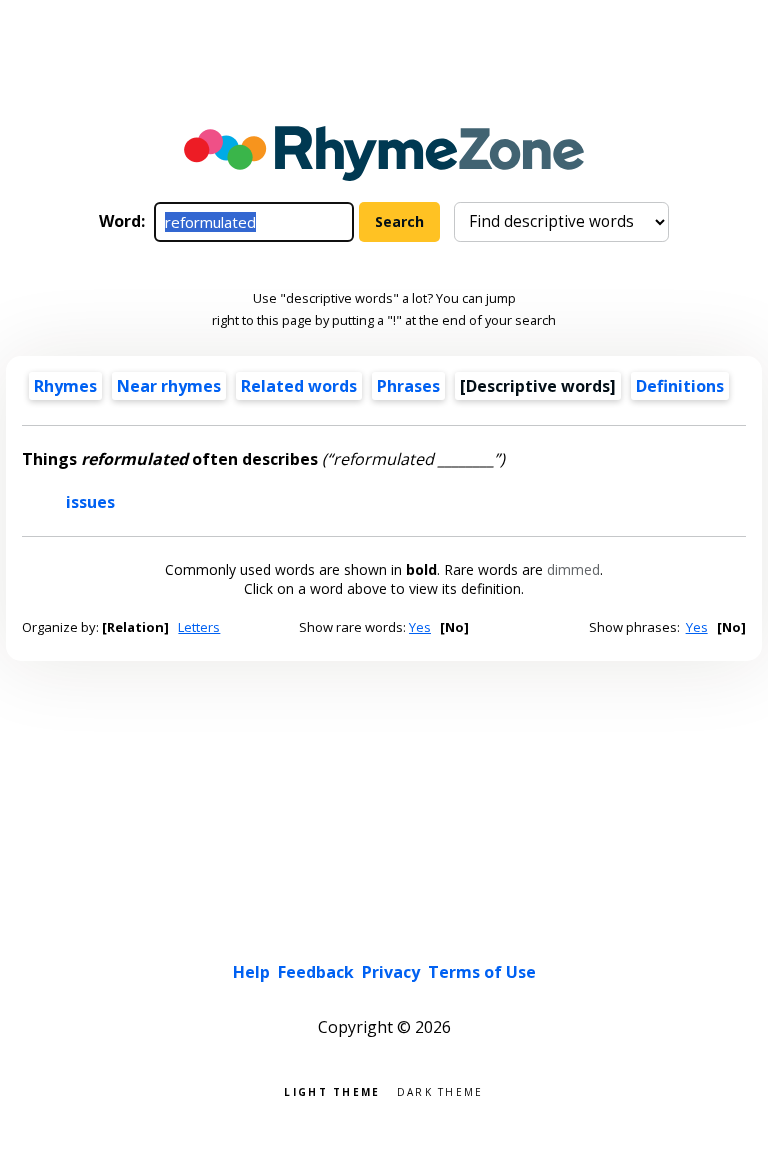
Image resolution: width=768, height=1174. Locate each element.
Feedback (316, 972)
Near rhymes (169, 386)
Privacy (391, 972)
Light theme (332, 1090)
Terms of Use (482, 972)
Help (251, 972)
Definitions (680, 386)
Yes (420, 627)
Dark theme (440, 1090)
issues (90, 502)
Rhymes (65, 386)
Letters (199, 627)
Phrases (408, 386)
